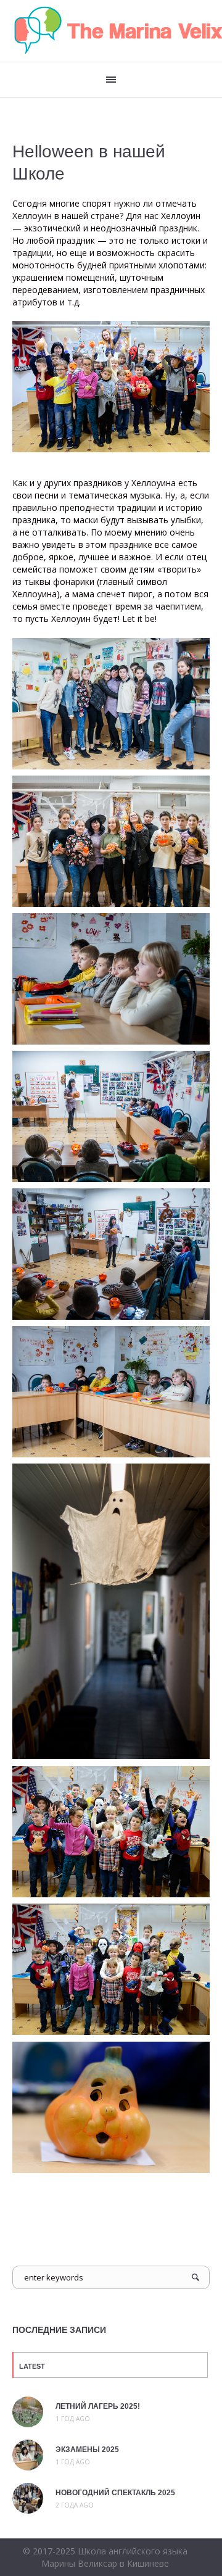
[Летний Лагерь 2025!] (28, 2411)
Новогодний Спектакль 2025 (115, 2493)
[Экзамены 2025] (28, 2454)
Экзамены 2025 (87, 2450)
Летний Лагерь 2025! (98, 2406)
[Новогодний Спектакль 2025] (28, 2497)
